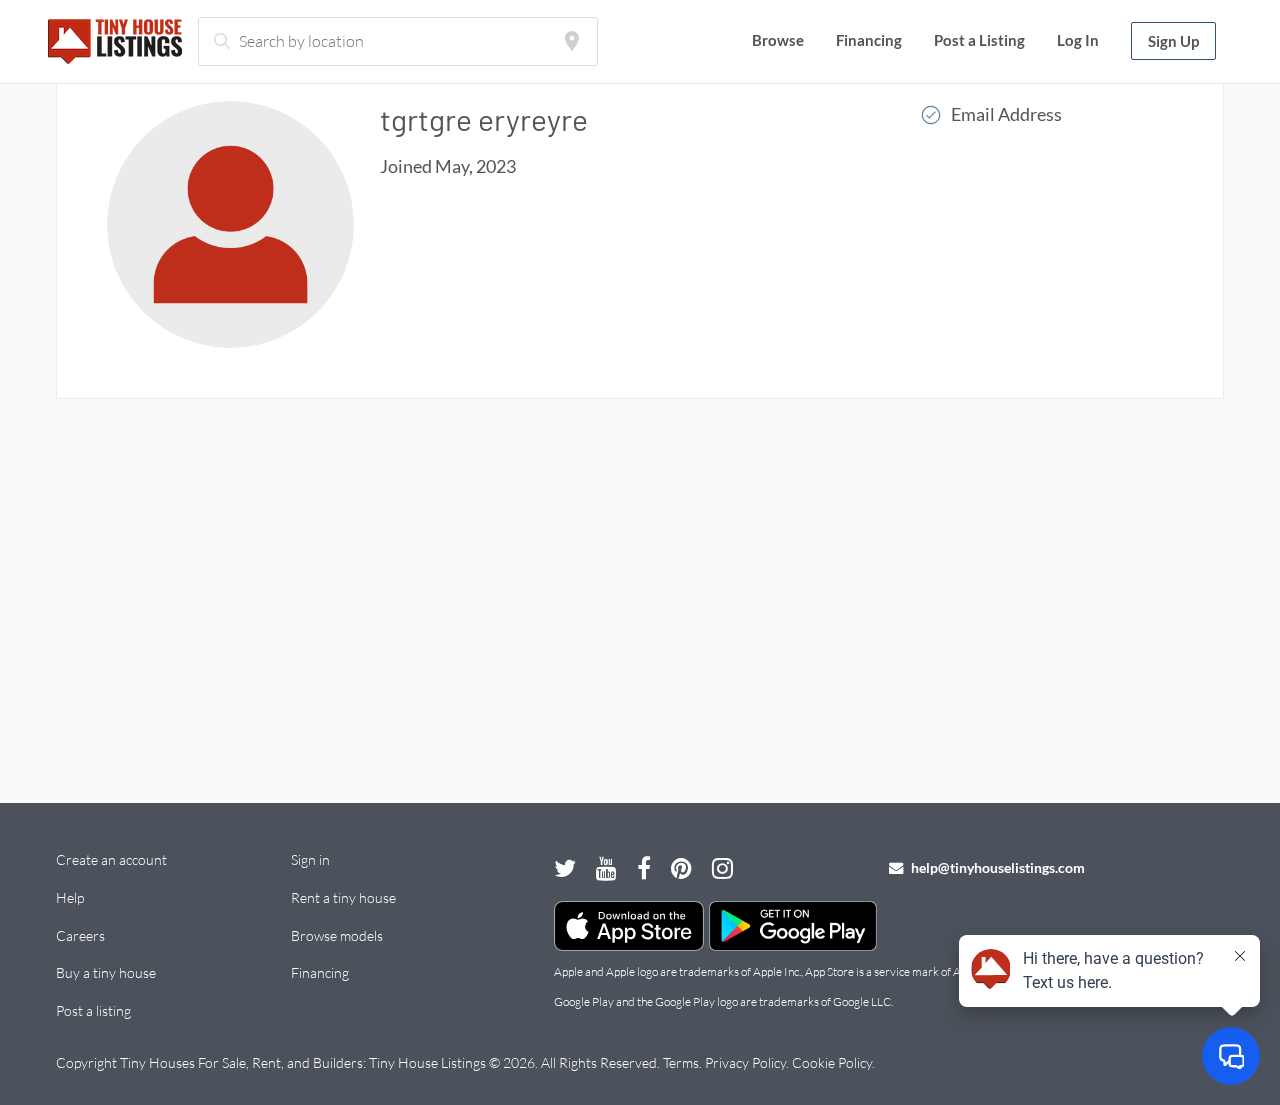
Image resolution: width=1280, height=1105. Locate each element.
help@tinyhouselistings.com (996, 867)
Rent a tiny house (343, 897)
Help (70, 897)
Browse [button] (778, 40)
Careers (80, 935)
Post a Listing (979, 40)
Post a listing (93, 1010)
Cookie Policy (832, 1062)
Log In (1078, 40)
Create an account (111, 859)
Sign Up (1173, 41)
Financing (869, 40)
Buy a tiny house (106, 972)
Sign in (310, 859)
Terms (681, 1062)
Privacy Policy (745, 1062)
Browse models (337, 935)
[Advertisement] (640, 589)
